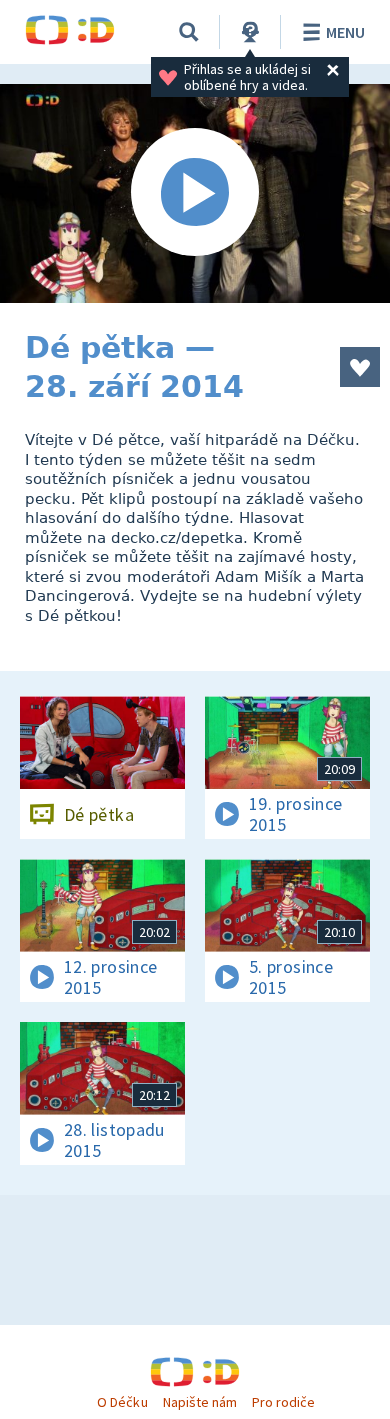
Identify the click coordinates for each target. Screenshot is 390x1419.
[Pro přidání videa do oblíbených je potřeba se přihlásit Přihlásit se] (360, 367)
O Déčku (122, 1402)
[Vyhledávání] (189, 32)
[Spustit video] (195, 193)
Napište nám (200, 1402)
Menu (345, 32)
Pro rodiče (283, 1402)
